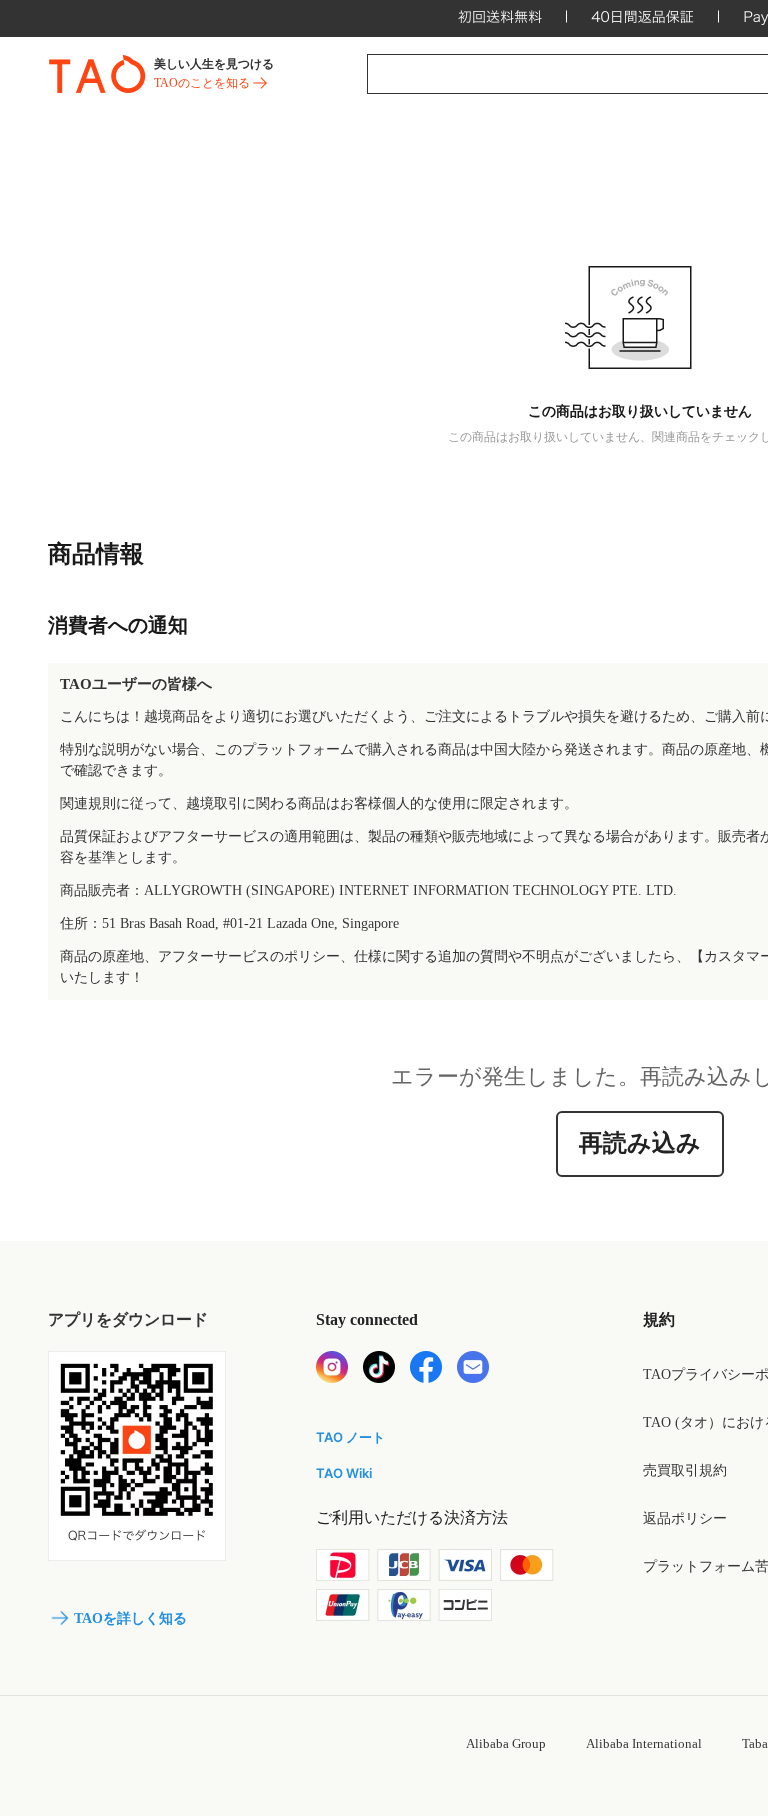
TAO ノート (350, 1437)
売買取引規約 (685, 1470)
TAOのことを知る (202, 83)
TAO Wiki (344, 1473)
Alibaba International (644, 1743)
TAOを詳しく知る (130, 1618)
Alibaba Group (506, 1743)
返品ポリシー (685, 1518)
